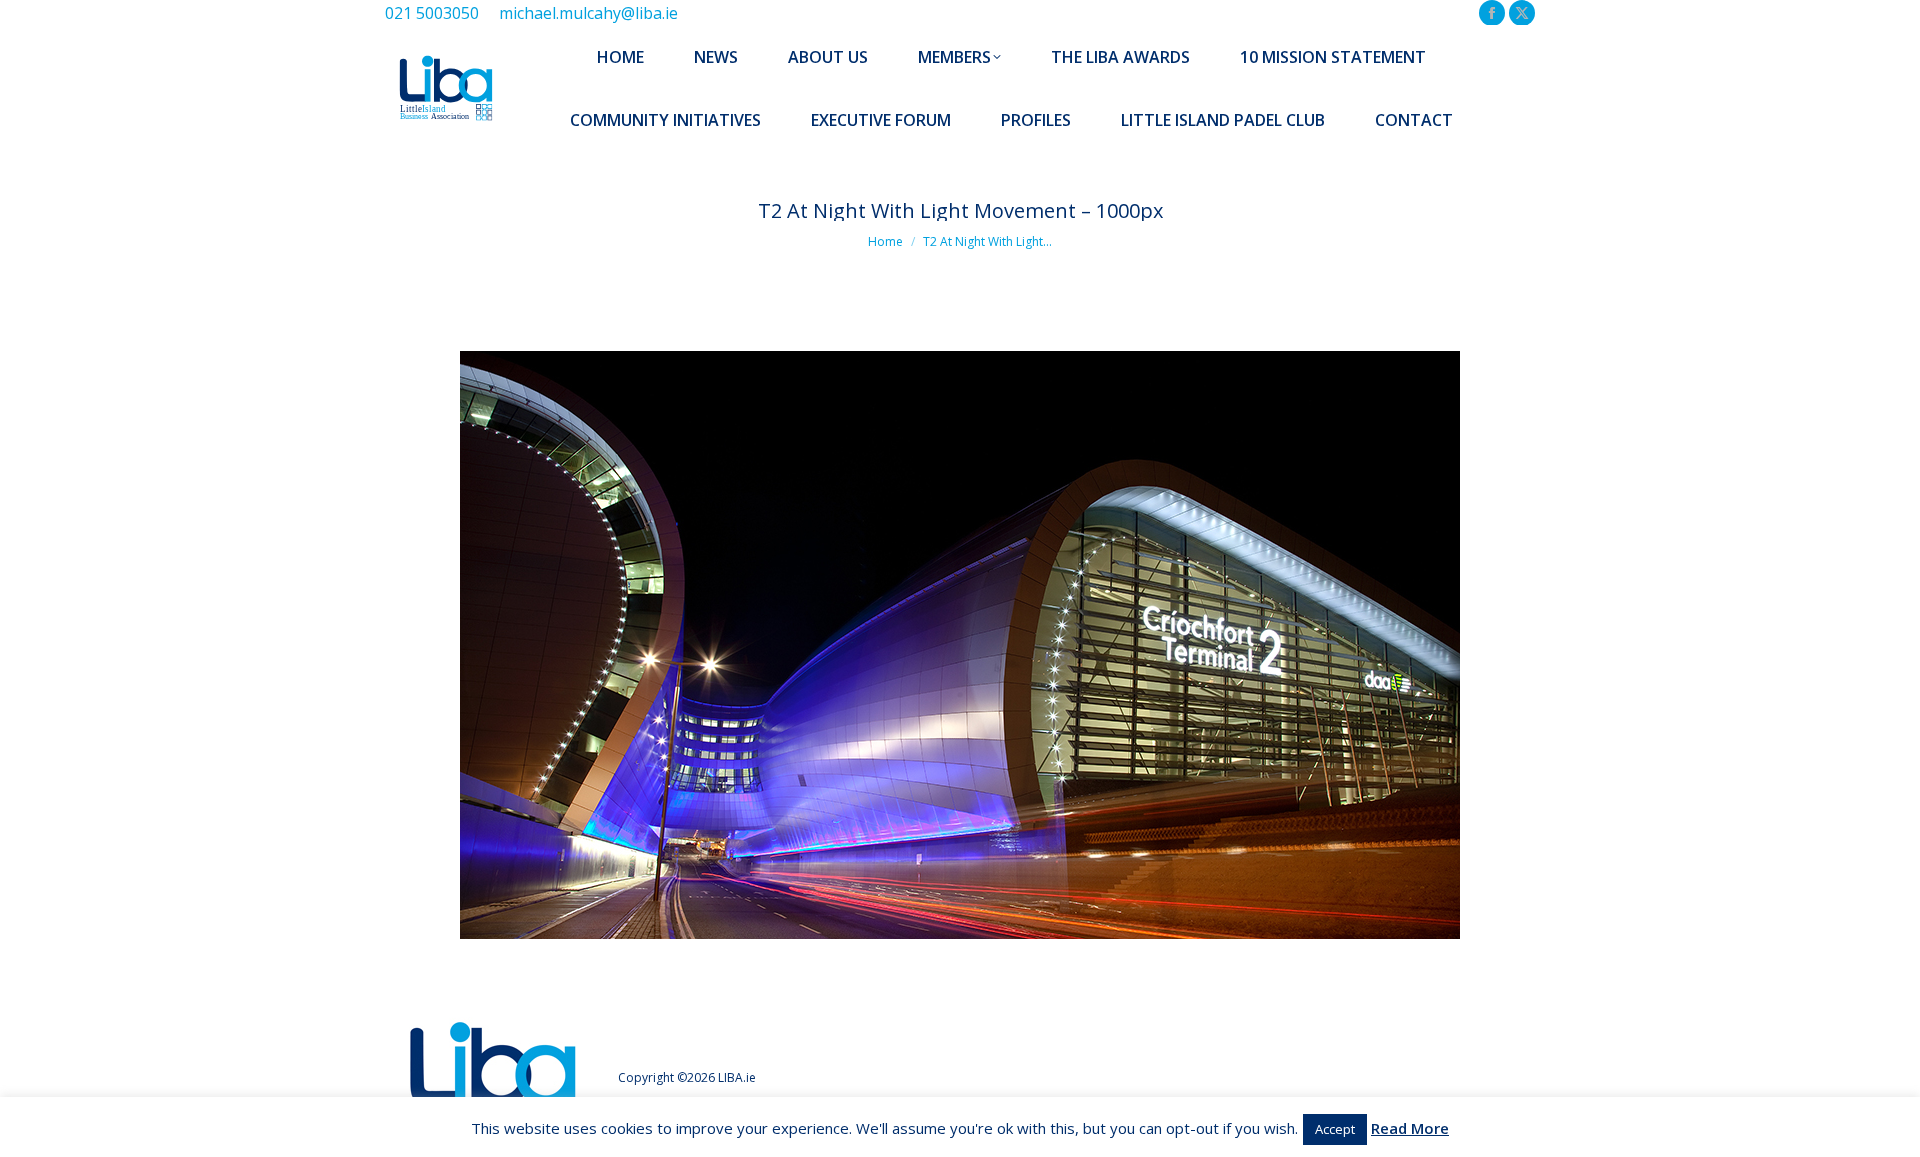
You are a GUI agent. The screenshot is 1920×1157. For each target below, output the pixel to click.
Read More (1410, 1128)
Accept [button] (1335, 1129)
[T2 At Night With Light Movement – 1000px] (960, 645)
